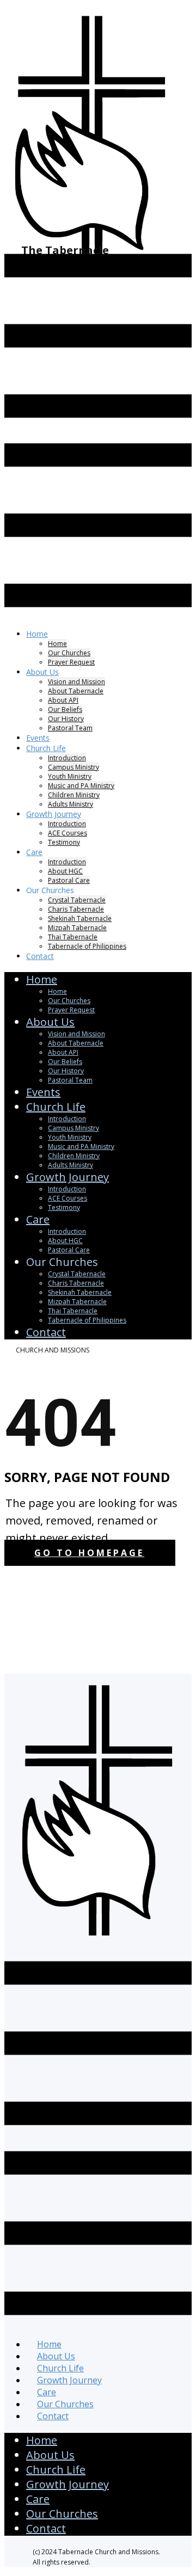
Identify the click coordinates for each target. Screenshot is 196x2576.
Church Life (56, 2470)
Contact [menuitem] (40, 956)
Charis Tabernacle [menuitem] (76, 909)
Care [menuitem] (34, 852)
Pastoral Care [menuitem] (69, 1250)
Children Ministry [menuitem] (74, 795)
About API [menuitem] (63, 700)
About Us (50, 2455)
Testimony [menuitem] (64, 842)
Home (42, 2440)
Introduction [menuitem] (67, 758)
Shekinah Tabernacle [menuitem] (80, 918)
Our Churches (62, 2514)
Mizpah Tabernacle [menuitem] (77, 928)
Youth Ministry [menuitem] (70, 776)
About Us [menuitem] (42, 672)
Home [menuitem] (37, 634)
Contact (46, 2528)
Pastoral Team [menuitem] (70, 728)
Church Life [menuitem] (46, 748)
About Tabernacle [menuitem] (76, 691)
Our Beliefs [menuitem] (65, 709)
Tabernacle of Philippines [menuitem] (87, 946)
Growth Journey (68, 2484)
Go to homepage (89, 1553)
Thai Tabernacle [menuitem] (73, 937)
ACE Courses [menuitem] (68, 833)
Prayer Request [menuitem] (71, 662)
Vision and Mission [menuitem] (76, 682)
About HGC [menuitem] (65, 871)
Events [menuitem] (43, 1092)
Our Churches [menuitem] (69, 653)
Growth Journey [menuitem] (54, 814)
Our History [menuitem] (66, 719)
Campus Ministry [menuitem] (73, 767)
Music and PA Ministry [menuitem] (81, 786)
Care (38, 2499)
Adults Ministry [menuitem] (71, 1165)
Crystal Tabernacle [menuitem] (77, 900)
